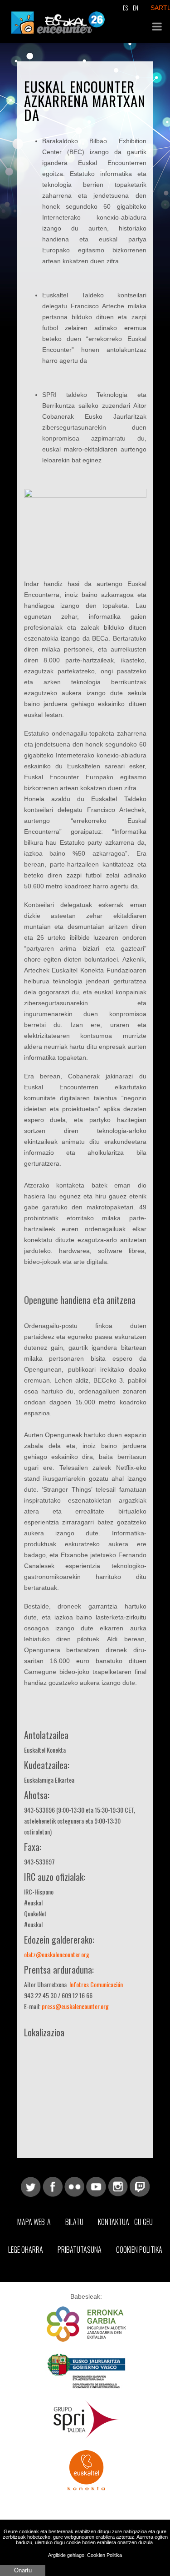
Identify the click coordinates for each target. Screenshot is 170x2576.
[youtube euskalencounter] (96, 2186)
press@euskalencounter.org (75, 2006)
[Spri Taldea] (86, 2420)
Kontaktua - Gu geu (125, 2222)
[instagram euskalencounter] (118, 2186)
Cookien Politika (139, 2250)
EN (136, 8)
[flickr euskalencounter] (74, 2186)
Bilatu (74, 2222)
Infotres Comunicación (96, 1984)
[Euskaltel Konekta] (86, 2471)
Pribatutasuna (80, 2250)
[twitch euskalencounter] (140, 2186)
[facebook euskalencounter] (53, 2186)
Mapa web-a (34, 2222)
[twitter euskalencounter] (31, 2186)
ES (125, 8)
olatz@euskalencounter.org (57, 1954)
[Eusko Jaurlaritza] (86, 2371)
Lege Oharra (26, 2250)
